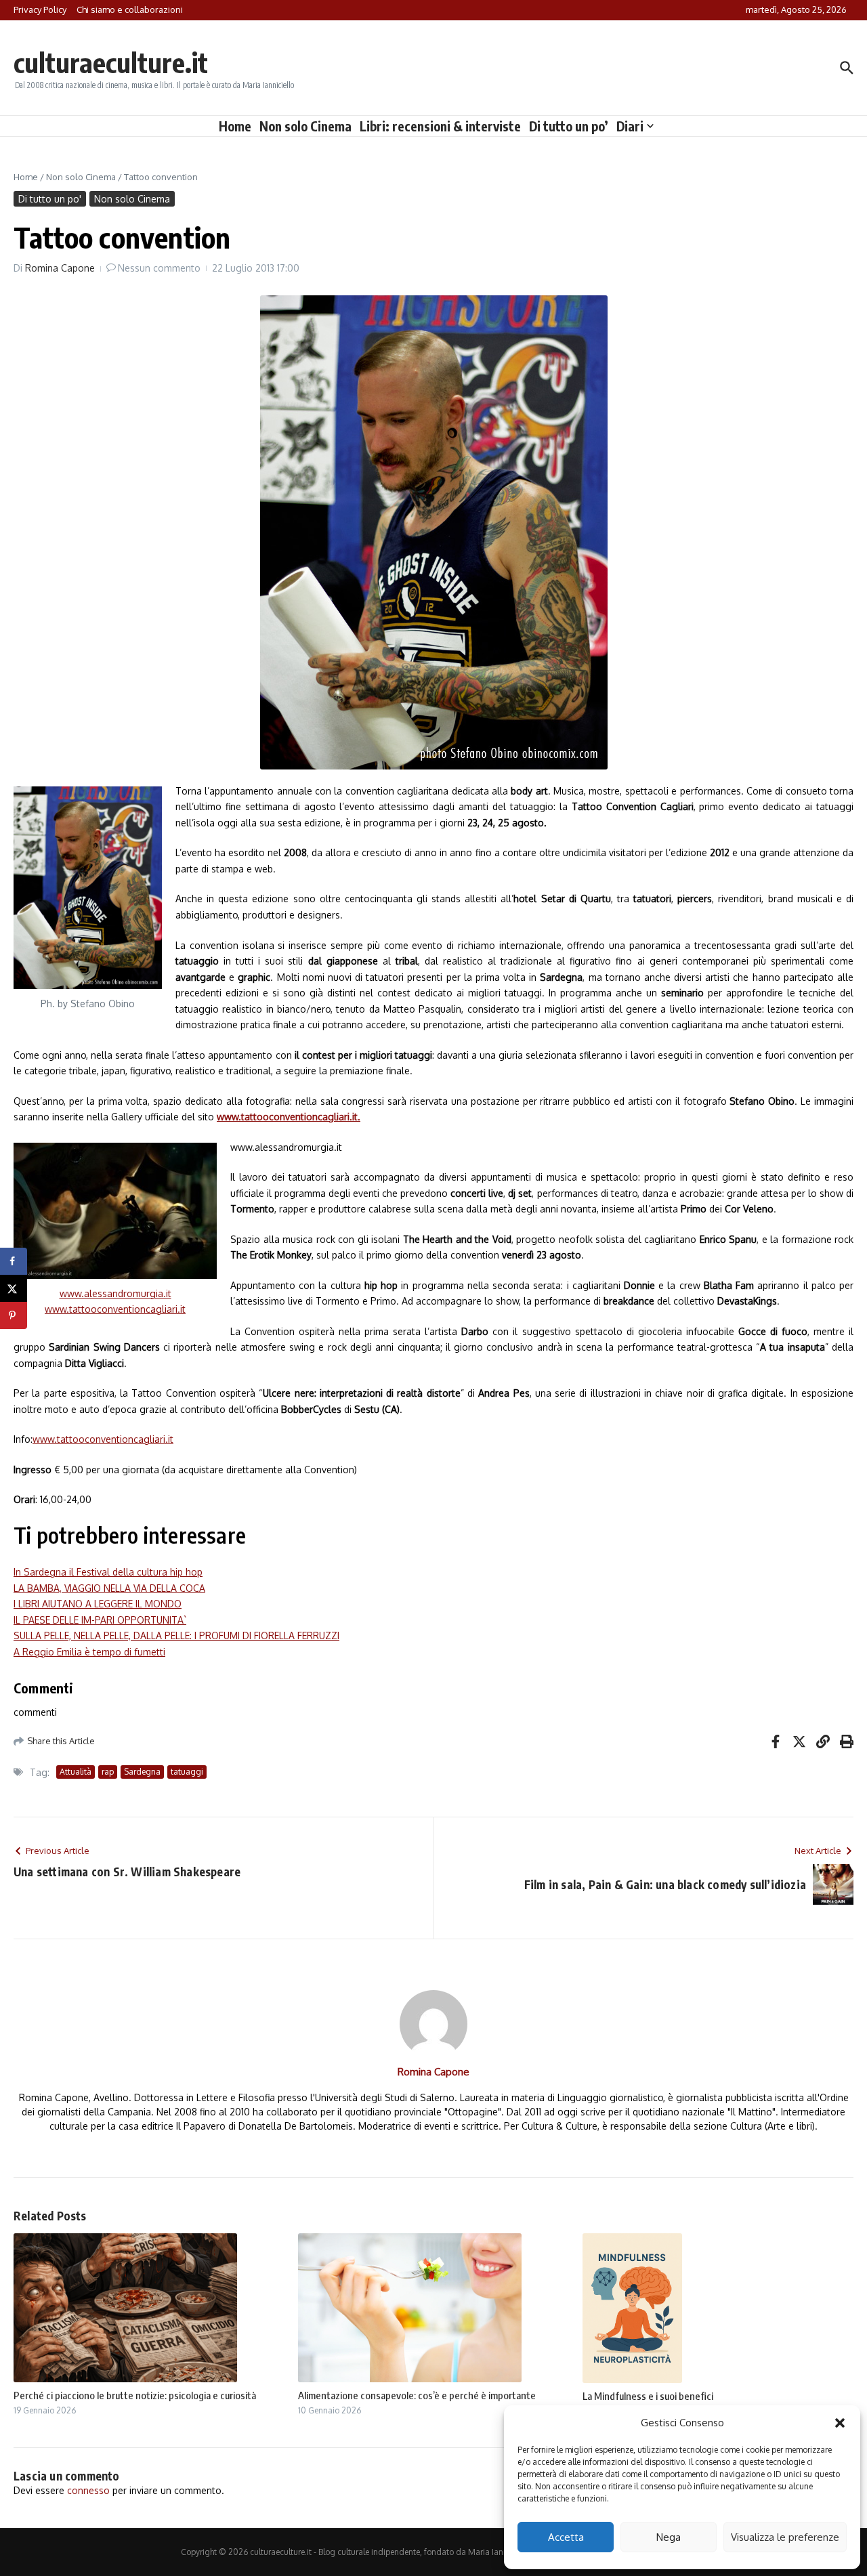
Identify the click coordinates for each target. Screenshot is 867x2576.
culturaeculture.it (111, 62)
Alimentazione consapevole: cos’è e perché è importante (417, 2395)
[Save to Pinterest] (14, 1315)
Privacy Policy (40, 9)
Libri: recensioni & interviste (440, 126)
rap (108, 1772)
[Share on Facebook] (14, 1261)
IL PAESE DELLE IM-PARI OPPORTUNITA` (100, 1620)
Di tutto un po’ (569, 126)
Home (235, 126)
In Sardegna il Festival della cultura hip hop (108, 1572)
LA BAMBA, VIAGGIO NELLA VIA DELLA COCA (109, 1588)
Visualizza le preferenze (785, 2537)
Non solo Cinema (305, 126)
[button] (840, 2423)
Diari (630, 126)
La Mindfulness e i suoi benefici (648, 2396)
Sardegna (142, 1772)
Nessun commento (159, 268)
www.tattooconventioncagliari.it (115, 1309)
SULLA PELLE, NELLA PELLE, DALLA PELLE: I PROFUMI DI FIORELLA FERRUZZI (176, 1635)
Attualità (76, 1772)
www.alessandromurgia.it (115, 1293)
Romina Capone (60, 268)
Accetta (566, 2537)
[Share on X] (14, 1288)
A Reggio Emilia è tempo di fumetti (89, 1652)
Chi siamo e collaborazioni (130, 9)
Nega (669, 2537)
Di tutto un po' (50, 199)
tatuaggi (187, 1772)
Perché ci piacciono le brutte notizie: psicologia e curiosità (135, 2395)
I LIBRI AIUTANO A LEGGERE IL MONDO (98, 1604)
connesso (88, 2490)
